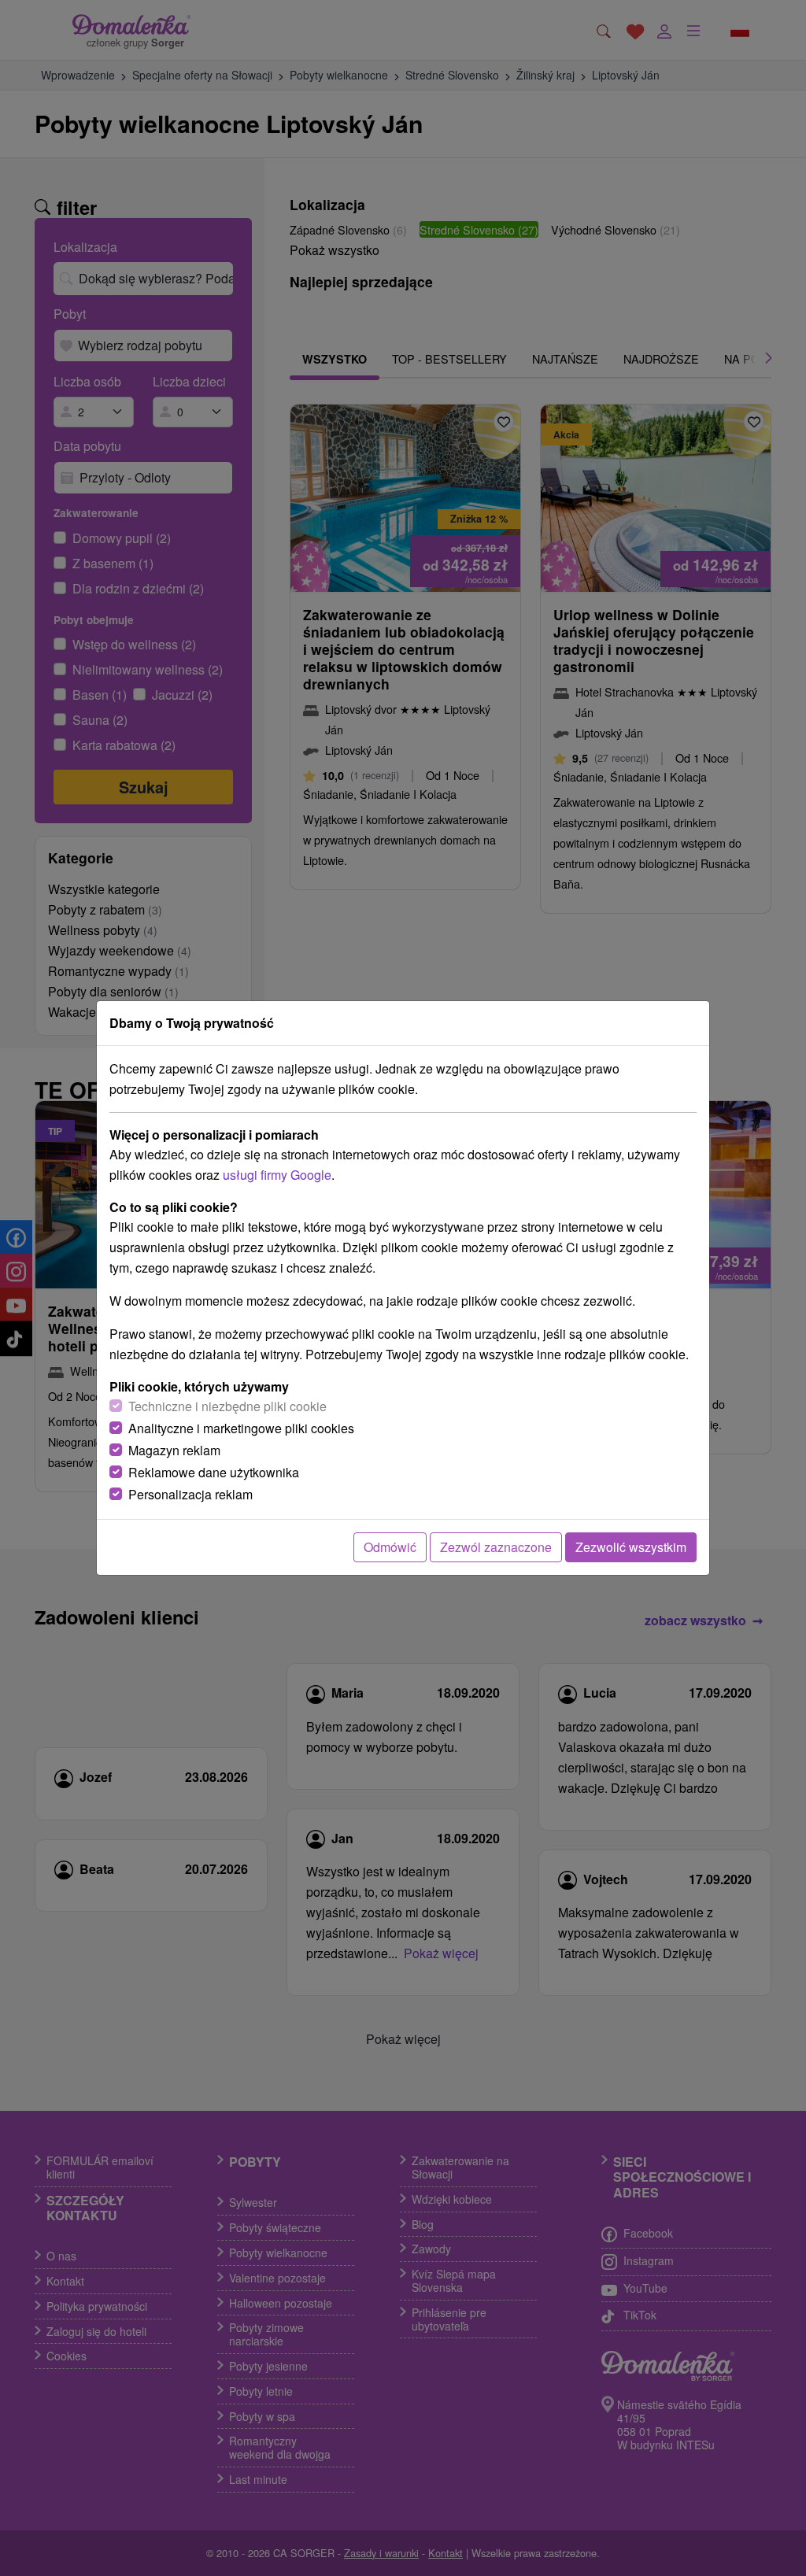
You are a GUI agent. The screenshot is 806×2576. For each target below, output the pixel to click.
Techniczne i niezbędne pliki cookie (227, 1406)
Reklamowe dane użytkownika (214, 1472)
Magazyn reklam (174, 1450)
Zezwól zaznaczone (496, 1547)
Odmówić (390, 1547)
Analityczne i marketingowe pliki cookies (241, 1428)
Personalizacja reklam (190, 1494)
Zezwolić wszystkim (631, 1547)
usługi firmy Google (277, 1175)
